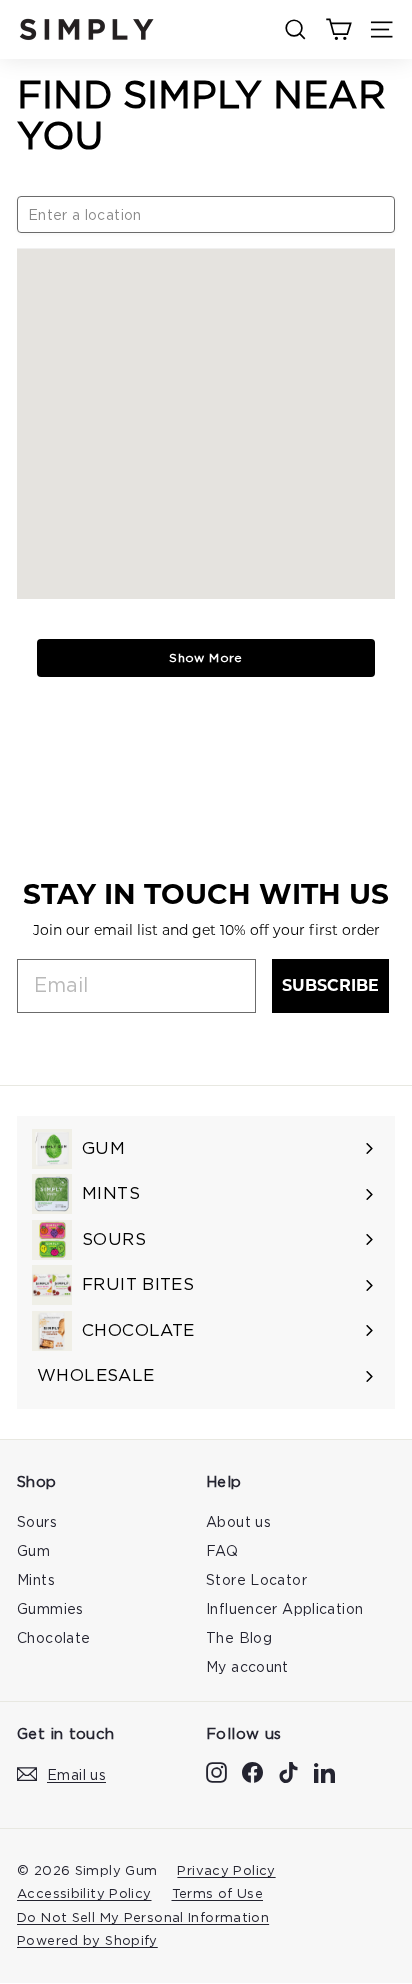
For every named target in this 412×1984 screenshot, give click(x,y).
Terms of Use (218, 1893)
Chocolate (53, 1637)
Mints (36, 1579)
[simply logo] (87, 29)
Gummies (50, 1608)
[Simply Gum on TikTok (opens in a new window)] (288, 1771)
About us (238, 1521)
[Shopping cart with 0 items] (338, 29)
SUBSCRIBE (330, 985)
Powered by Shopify (87, 1940)
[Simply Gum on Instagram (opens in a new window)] (216, 1771)
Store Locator (256, 1579)
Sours (37, 1521)
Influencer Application (284, 1608)
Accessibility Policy (84, 1893)
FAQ (222, 1550)
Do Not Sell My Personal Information (143, 1917)
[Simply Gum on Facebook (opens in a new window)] (252, 1771)
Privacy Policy (226, 1870)
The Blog (239, 1637)
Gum (33, 1550)
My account (247, 1666)
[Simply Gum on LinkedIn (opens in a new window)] (324, 1771)
